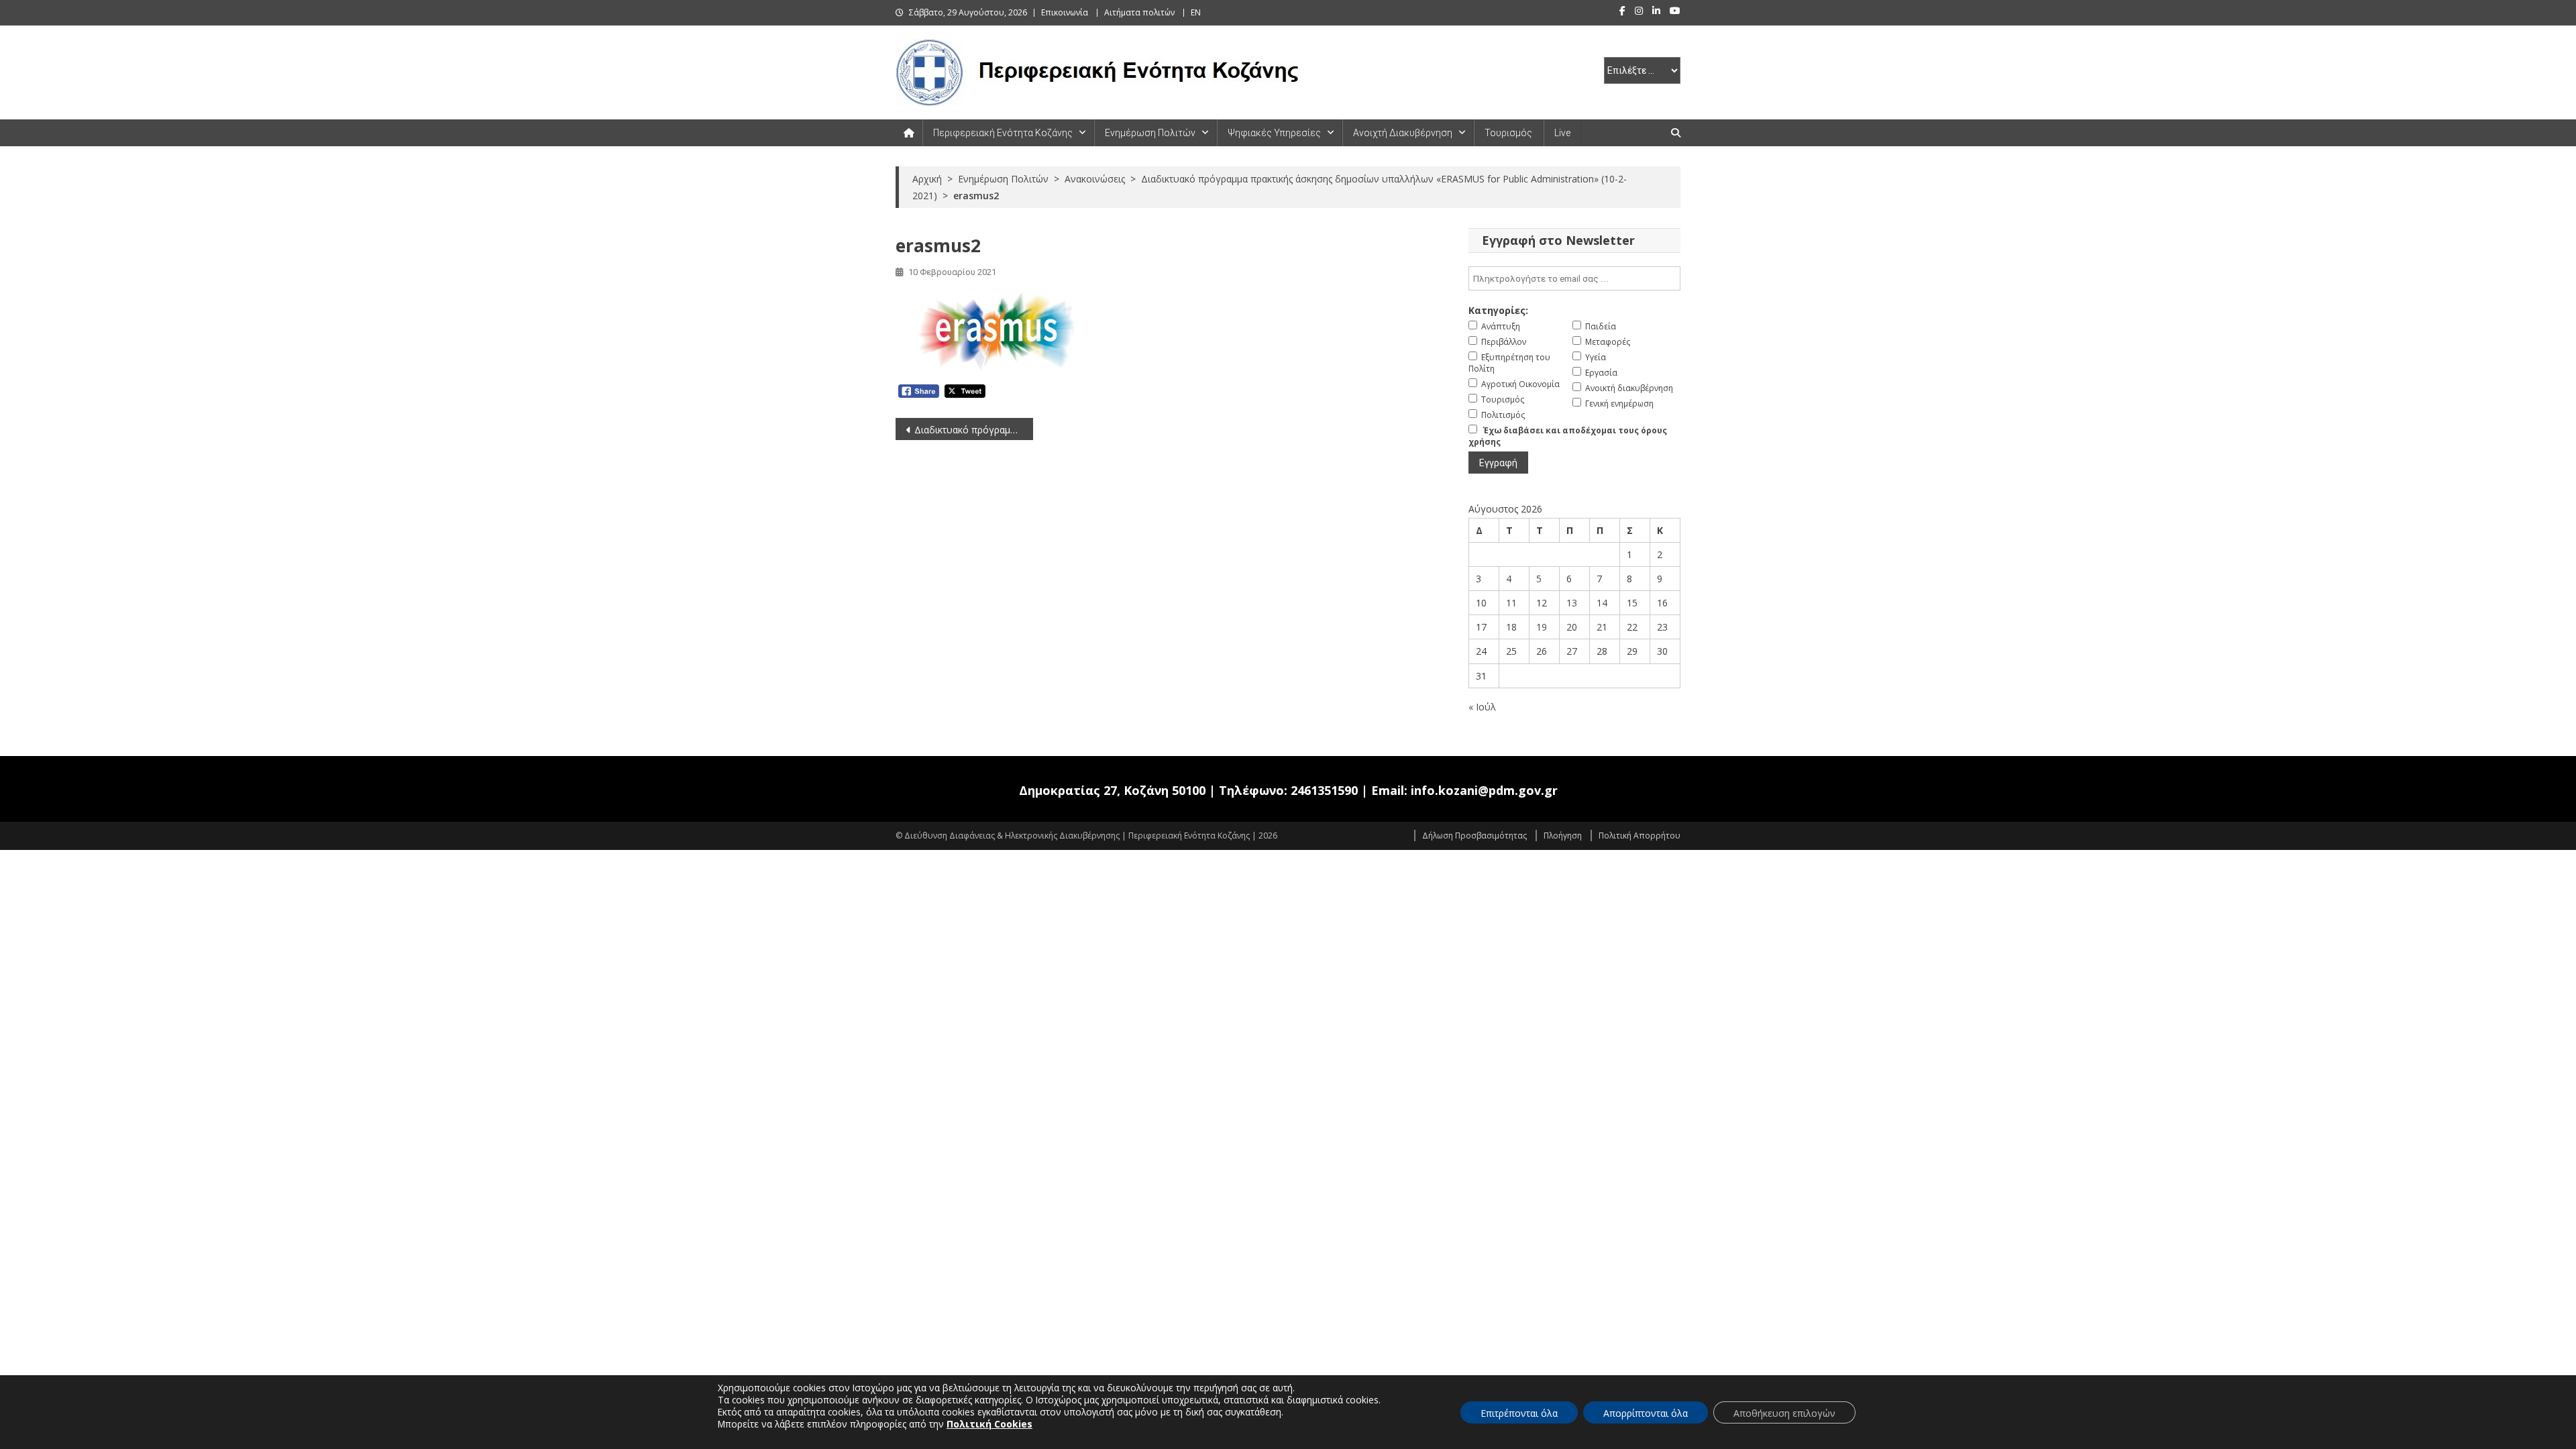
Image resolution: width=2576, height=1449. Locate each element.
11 (1511, 603)
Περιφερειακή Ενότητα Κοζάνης (1003, 133)
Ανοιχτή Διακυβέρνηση (1403, 133)
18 (1511, 627)
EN (1196, 12)
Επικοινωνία (1065, 12)
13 (1572, 603)
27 (1572, 651)
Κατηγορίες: (1498, 310)
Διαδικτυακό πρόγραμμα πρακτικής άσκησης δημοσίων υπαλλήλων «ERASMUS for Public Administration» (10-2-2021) (974, 430)
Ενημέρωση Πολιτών (1150, 133)
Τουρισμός (1508, 133)
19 (1542, 627)
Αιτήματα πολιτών (1139, 12)
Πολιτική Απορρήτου (1640, 836)
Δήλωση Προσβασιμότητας (1474, 836)
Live (1562, 133)
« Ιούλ (1482, 707)
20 (1572, 627)
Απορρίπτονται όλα (1646, 1413)
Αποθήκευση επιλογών (1784, 1413)
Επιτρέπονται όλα (1519, 1413)
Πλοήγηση (1563, 836)
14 (1602, 603)
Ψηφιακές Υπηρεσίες (1274, 133)
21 (1602, 627)
